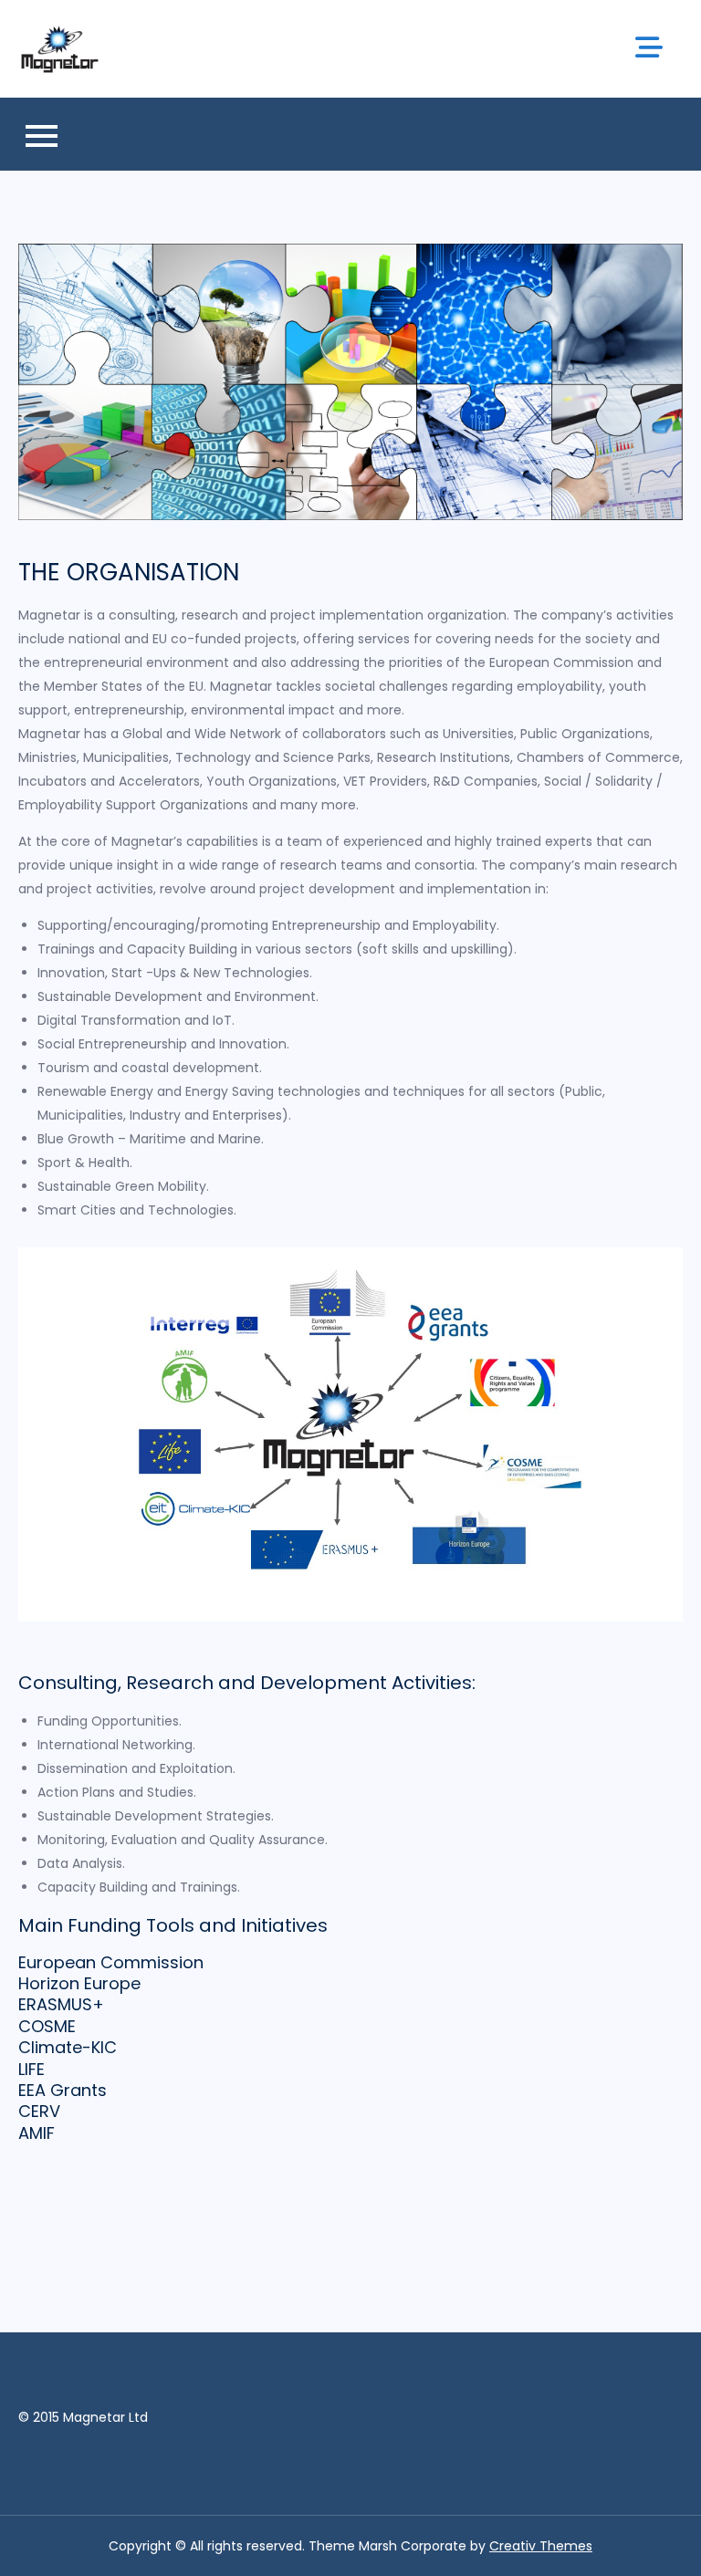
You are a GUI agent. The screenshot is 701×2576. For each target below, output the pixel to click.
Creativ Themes (541, 2546)
